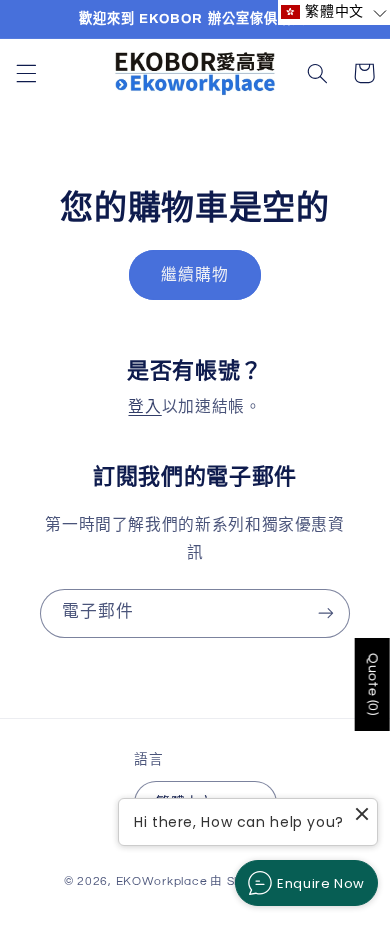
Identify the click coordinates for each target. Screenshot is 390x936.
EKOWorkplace (162, 881)
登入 (144, 407)
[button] (26, 73)
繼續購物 (195, 275)
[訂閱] (326, 613)
